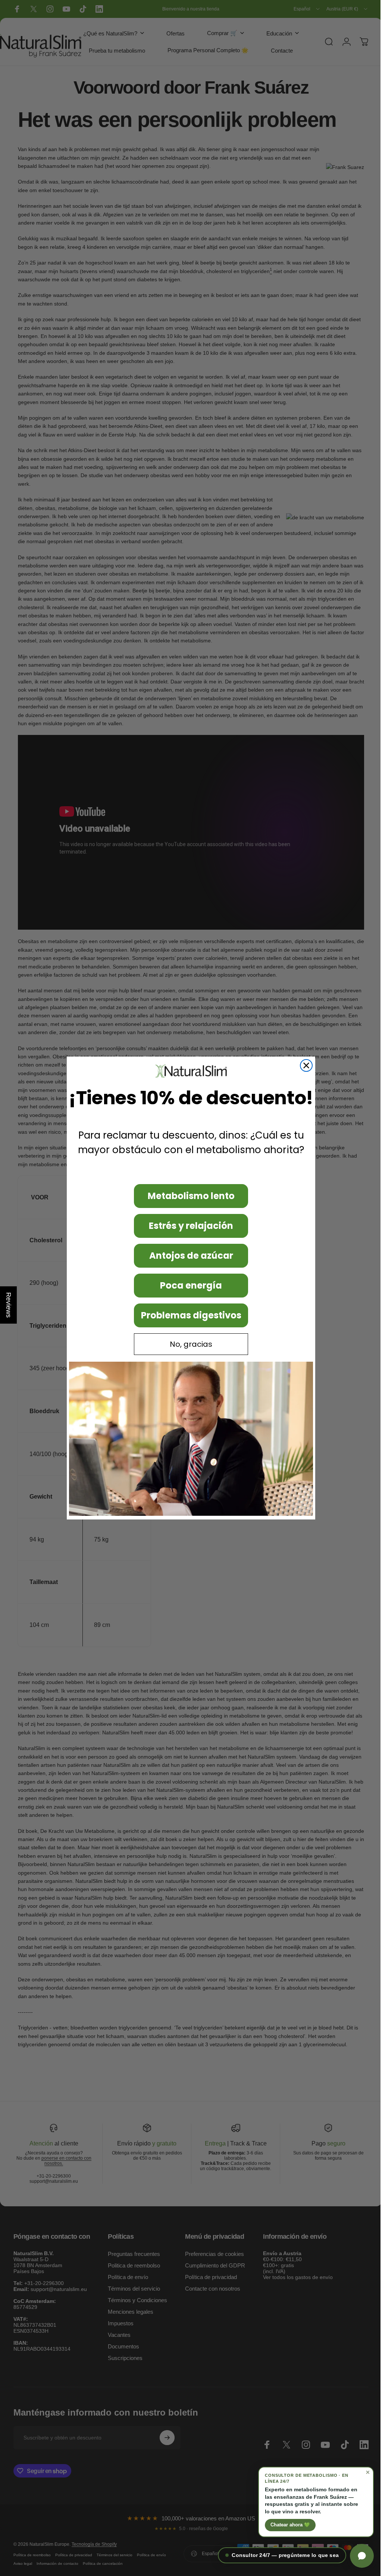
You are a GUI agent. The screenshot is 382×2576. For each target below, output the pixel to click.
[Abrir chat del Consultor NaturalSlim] (356, 2556)
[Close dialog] (304, 1065)
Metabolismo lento (188, 1196)
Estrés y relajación (188, 1226)
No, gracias (188, 1344)
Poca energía (188, 1285)
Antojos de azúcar (188, 1256)
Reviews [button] (9, 1305)
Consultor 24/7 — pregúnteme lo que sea (280, 2555)
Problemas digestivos (188, 1315)
